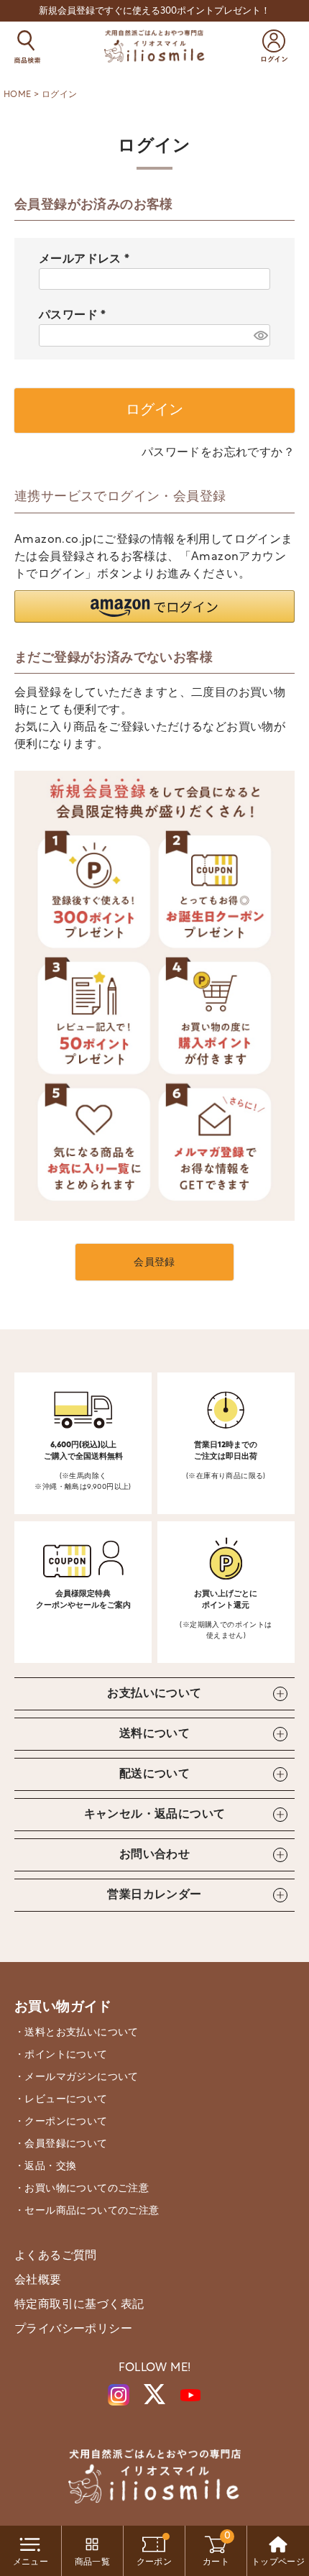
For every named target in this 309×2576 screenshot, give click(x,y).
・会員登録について (61, 2144)
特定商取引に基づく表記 (79, 2305)
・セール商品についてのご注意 (87, 2211)
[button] (154, 606)
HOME (18, 95)
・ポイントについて (61, 2055)
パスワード (75, 316)
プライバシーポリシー (73, 2329)
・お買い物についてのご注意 (82, 2189)
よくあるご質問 (56, 2256)
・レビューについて (61, 2100)
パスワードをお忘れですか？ (218, 453)
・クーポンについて (61, 2122)
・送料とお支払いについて (77, 2033)
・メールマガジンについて (77, 2077)
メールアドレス (87, 260)
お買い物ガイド (63, 2008)
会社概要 (38, 2281)
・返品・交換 (45, 2167)
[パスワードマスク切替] (260, 335)
